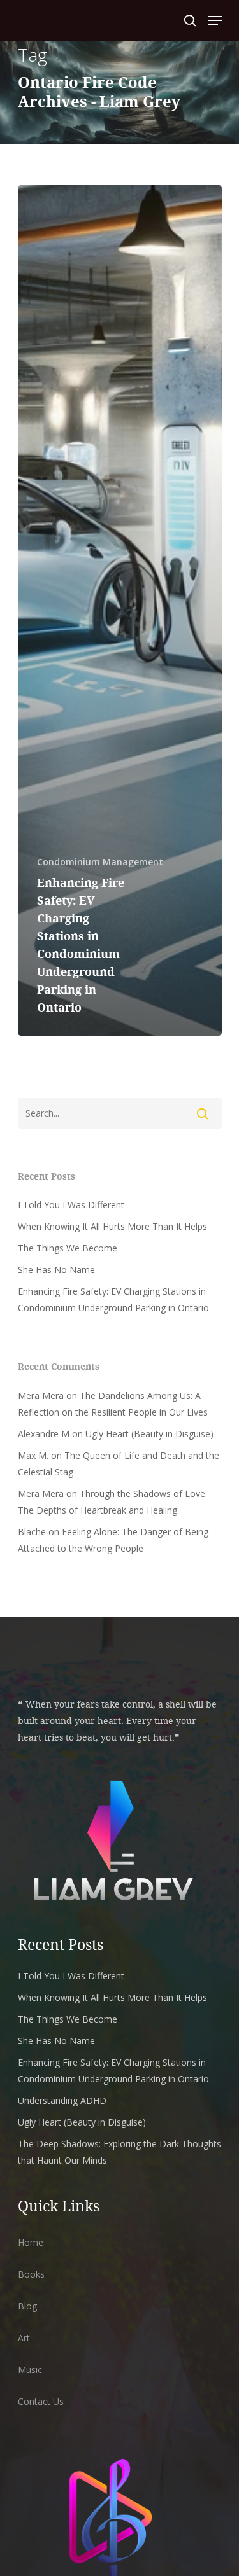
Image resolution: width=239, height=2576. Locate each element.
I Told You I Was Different (71, 1205)
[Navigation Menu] (215, 20)
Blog (27, 2306)
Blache (32, 1532)
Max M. (33, 1455)
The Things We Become (68, 1248)
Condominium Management (100, 862)
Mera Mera (41, 1396)
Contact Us (41, 2401)
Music (30, 2370)
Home (31, 2242)
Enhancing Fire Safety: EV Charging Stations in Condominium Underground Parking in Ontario (113, 1299)
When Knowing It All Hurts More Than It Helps (112, 1226)
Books (31, 2274)
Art (24, 2338)
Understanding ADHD (62, 2100)
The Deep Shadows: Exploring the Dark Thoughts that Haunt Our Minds (119, 2152)
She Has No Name (56, 1270)
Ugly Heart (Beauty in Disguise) (149, 1434)
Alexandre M (44, 1434)
